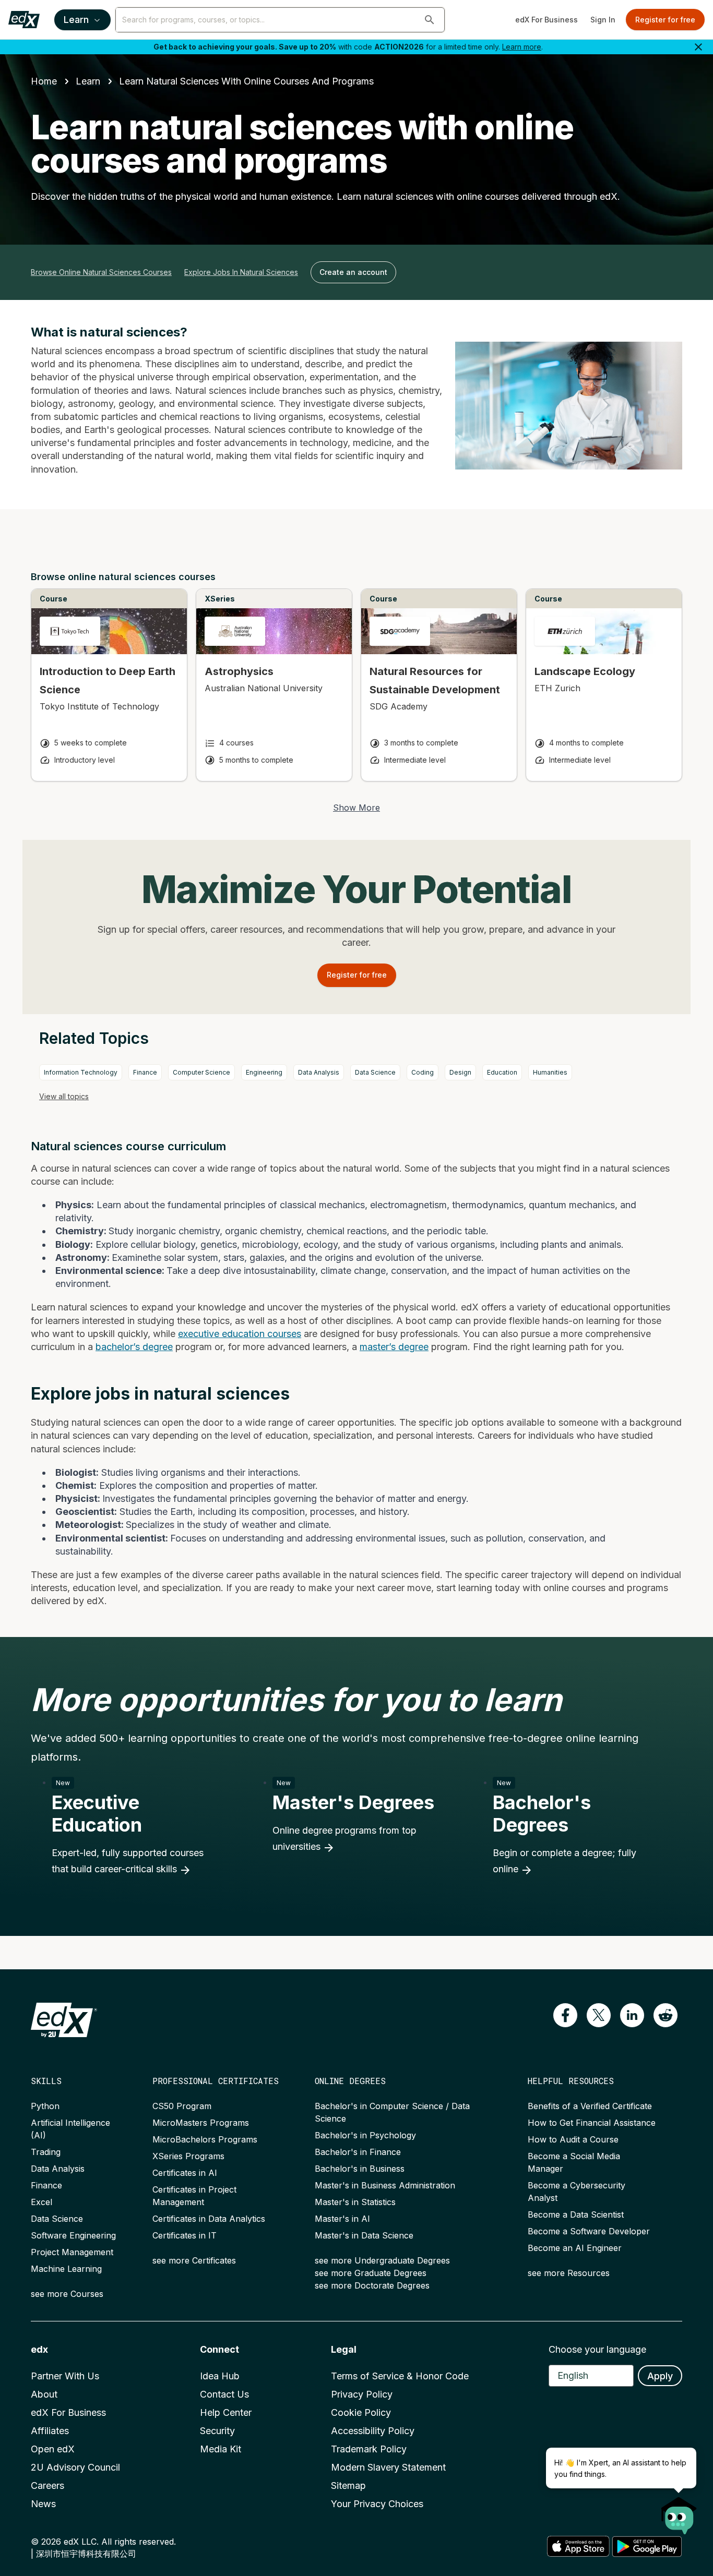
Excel (41, 2202)
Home (44, 81)
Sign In (603, 20)
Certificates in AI (185, 2173)
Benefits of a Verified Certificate (590, 2106)
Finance (145, 1072)
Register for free (665, 20)
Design (460, 1072)
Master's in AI (342, 2219)
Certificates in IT (185, 2235)
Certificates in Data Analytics (209, 2219)
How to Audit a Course (573, 2139)
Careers (47, 2485)
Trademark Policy (369, 2449)
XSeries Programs (188, 2156)
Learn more (522, 47)
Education (502, 1072)
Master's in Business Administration (385, 2185)
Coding (423, 1072)
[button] (430, 20)
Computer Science (201, 1072)
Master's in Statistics (355, 2202)
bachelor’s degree (134, 1347)
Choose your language (597, 2349)
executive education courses (240, 1334)
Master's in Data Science (364, 2235)
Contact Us (224, 2394)
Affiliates (50, 2431)
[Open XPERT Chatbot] (679, 2512)
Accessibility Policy (373, 2431)
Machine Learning (66, 2269)
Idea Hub (220, 2376)
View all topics (64, 1096)
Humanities (550, 1072)
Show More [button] (356, 808)
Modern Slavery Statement (388, 2467)
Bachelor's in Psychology (365, 2135)
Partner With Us (65, 2376)
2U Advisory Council (75, 2467)
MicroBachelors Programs (205, 2139)
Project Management (72, 2252)
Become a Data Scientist (576, 2214)
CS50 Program (182, 2106)
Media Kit (221, 2449)
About (44, 2394)
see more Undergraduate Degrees (382, 2260)
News (43, 2504)
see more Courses (67, 2294)
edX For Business (546, 20)
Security (217, 2431)
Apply (660, 2376)
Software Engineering (73, 2235)
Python (45, 2106)
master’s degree (394, 1347)
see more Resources (569, 2273)
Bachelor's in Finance (358, 2152)
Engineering (264, 1072)
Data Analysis (319, 1072)
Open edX (53, 2449)
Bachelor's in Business (360, 2169)
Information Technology (81, 1072)
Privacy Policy (362, 2394)
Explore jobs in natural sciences (241, 272)
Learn (76, 20)
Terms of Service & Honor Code (400, 2376)
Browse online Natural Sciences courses (101, 272)
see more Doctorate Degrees (372, 2285)
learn (88, 81)
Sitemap (348, 2485)
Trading (46, 2152)
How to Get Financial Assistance (592, 2123)
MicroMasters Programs (201, 2123)
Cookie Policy (361, 2412)
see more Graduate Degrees (371, 2273)
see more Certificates (194, 2260)
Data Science (375, 1072)
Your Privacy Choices (377, 2504)
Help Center (226, 2412)
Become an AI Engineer (575, 2248)
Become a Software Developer (589, 2231)
